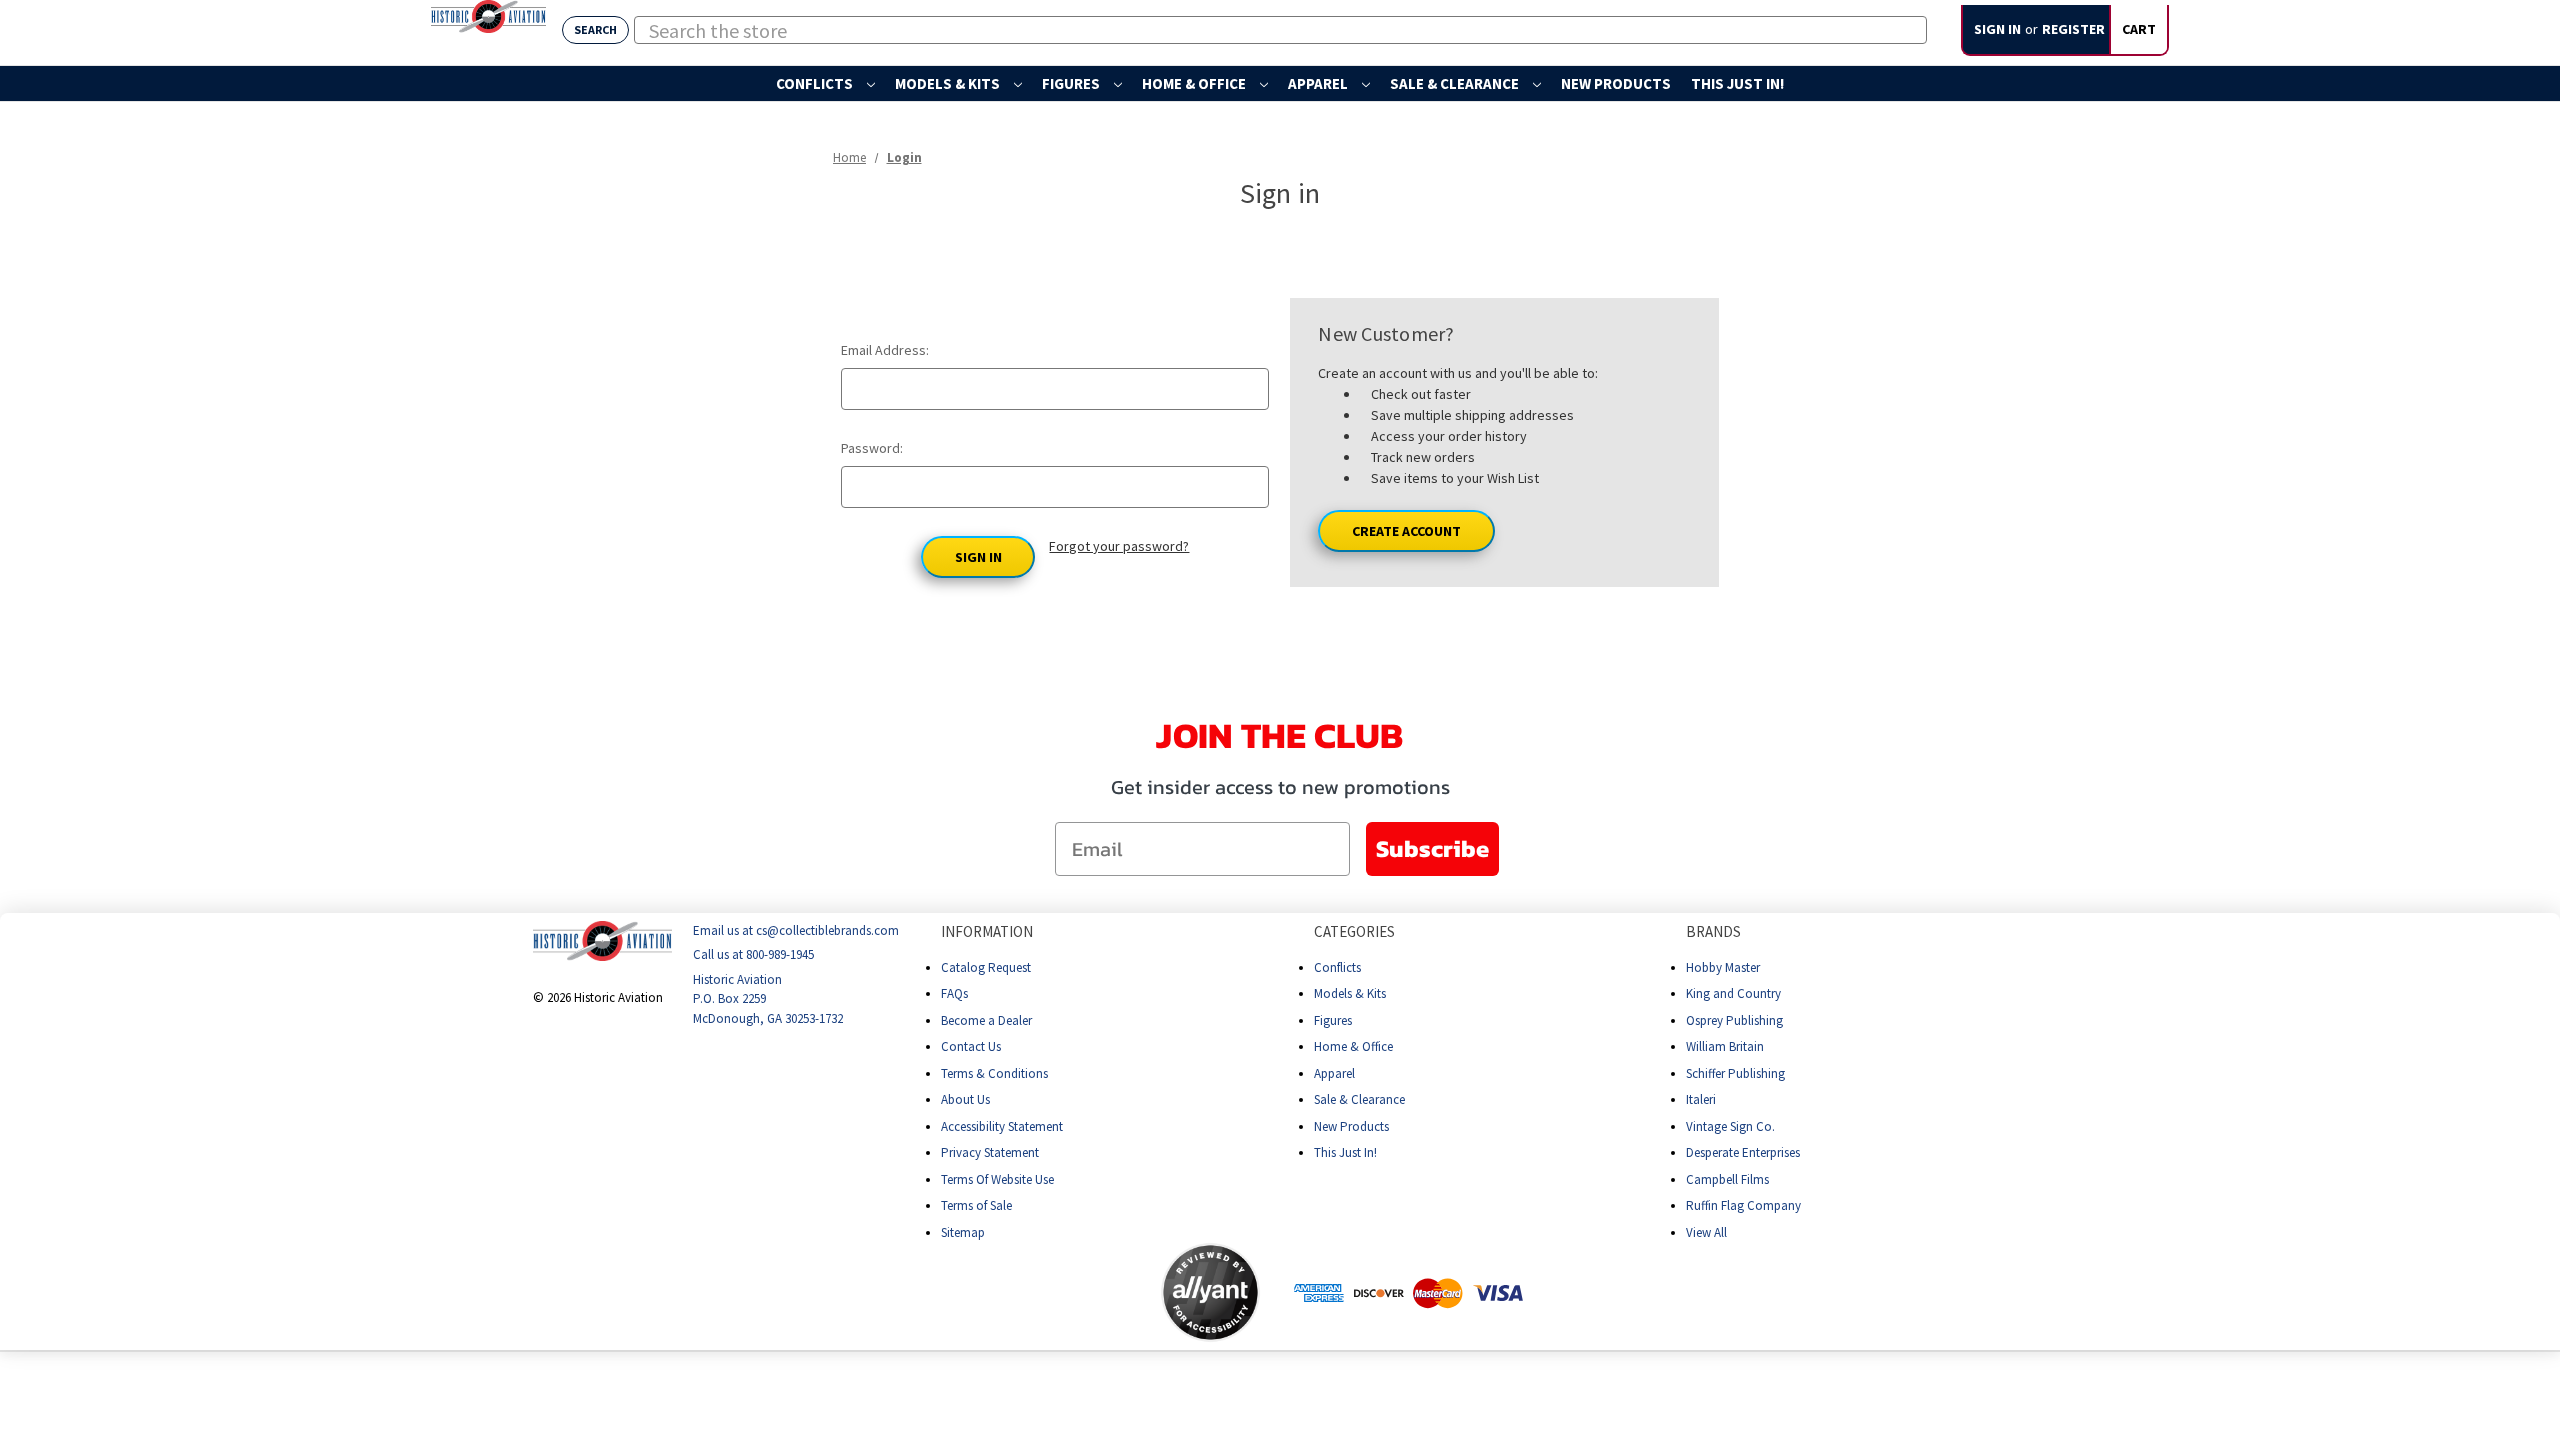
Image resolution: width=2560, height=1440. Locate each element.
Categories (1354, 931)
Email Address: (885, 350)
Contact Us (971, 1046)
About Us (965, 1099)
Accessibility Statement (1002, 1126)
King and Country (1733, 993)
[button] (1082, 1292)
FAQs (954, 993)
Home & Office (1195, 83)
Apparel (1319, 83)
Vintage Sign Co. (1730, 1126)
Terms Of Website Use (997, 1179)
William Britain (1725, 1046)
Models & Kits (949, 83)
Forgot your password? (1119, 546)
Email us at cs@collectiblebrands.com (796, 930)
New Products (1616, 83)
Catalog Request (986, 967)
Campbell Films (1727, 1179)
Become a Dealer (986, 1020)
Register (2073, 29)
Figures (1072, 83)
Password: (872, 448)
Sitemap (963, 1232)
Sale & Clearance (1456, 83)
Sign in (1997, 29)
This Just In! (1737, 83)
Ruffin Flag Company (1743, 1205)
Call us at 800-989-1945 (753, 955)
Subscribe (1432, 848)
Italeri (1701, 1099)
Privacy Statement (990, 1152)
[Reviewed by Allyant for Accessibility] (1210, 1292)
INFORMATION (987, 931)
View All (1706, 1232)
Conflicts (816, 83)
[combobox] (1280, 30)
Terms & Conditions (994, 1073)
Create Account (1406, 531)
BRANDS (1713, 931)
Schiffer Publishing (1735, 1073)
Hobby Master (1723, 967)
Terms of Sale (976, 1205)
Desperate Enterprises (1743, 1152)
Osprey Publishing (1734, 1020)
